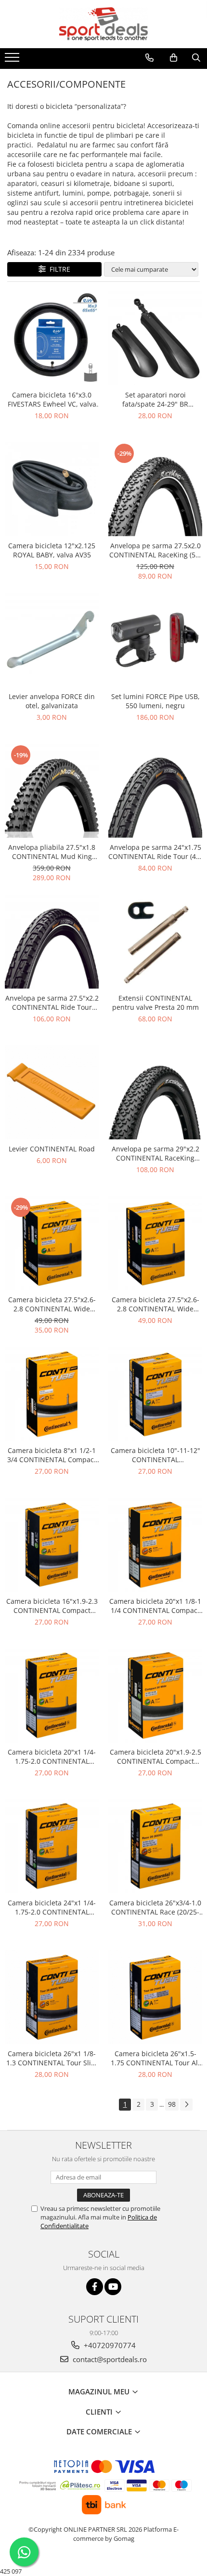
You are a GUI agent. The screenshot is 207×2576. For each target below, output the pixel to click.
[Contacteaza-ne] (149, 58)
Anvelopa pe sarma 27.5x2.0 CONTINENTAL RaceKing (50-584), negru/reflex (155, 550)
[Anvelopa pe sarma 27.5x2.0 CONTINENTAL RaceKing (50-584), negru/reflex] (155, 489)
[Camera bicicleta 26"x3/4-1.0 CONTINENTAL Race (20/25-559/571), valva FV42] (155, 1846)
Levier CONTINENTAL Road (52, 1149)
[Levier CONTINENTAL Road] (52, 1092)
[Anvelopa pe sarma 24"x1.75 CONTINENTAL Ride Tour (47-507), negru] (155, 791)
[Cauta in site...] (196, 58)
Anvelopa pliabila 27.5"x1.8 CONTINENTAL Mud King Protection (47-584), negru (52, 852)
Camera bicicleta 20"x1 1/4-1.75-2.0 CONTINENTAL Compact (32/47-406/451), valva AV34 (52, 1757)
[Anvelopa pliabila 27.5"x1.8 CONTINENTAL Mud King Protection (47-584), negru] (52, 791)
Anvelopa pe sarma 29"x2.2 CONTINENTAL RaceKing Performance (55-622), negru (155, 1153)
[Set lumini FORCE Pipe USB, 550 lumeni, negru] (155, 640)
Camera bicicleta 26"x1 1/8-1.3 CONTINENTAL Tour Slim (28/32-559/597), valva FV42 (52, 2058)
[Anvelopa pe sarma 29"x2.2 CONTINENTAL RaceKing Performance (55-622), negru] (155, 1092)
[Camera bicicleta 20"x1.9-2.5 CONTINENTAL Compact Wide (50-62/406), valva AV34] (155, 1696)
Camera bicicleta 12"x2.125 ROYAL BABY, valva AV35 (52, 550)
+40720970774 (109, 2345)
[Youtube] (113, 2287)
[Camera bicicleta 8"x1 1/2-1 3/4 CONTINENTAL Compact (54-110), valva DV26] (52, 1394)
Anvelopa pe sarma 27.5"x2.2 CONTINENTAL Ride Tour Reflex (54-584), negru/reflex (52, 1003)
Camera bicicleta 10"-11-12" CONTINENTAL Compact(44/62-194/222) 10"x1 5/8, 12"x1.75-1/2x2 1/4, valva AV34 (155, 1455)
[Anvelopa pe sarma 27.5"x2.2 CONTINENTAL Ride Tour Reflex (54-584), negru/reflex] (52, 942)
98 (172, 2104)
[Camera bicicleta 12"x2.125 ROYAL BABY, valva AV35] (52, 489)
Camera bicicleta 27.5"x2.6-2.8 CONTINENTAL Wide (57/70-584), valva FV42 (52, 1304)
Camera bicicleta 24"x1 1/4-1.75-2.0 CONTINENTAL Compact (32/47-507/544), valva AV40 (52, 1907)
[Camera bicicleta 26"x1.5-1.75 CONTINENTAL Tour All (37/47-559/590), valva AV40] (155, 1997)
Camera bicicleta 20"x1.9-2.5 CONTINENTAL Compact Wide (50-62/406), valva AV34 (155, 1757)
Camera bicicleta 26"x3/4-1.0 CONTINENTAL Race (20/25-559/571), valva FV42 (155, 1907)
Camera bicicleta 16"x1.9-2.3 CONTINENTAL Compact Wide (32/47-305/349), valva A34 (52, 1606)
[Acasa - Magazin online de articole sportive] (103, 24)
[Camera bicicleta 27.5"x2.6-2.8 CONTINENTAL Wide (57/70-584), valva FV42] (52, 1243)
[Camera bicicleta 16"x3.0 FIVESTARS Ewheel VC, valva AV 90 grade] (52, 338)
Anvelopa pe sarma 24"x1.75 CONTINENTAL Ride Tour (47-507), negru (155, 852)
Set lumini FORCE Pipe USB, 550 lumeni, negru (155, 701)
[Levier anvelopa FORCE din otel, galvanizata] (52, 640)
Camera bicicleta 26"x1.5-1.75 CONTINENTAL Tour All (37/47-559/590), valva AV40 (155, 2058)
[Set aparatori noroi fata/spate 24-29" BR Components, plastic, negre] (155, 338)
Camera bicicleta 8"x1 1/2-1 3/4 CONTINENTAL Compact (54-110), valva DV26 (52, 1455)
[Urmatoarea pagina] (186, 2105)
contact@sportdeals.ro (109, 2359)
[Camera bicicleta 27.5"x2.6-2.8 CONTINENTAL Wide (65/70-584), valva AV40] (155, 1243)
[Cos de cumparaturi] (174, 58)
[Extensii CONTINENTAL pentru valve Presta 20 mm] (155, 942)
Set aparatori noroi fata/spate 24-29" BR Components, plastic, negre (155, 399)
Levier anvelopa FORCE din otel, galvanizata (52, 701)
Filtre (58, 269)
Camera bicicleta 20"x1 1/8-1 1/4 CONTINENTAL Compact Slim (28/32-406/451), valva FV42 (155, 1606)
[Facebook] (95, 2287)
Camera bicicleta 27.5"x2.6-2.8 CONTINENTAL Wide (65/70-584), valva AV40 (155, 1304)
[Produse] (13, 60)
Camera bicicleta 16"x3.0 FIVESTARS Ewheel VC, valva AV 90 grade (52, 399)
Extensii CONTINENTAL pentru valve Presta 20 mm (155, 1003)
